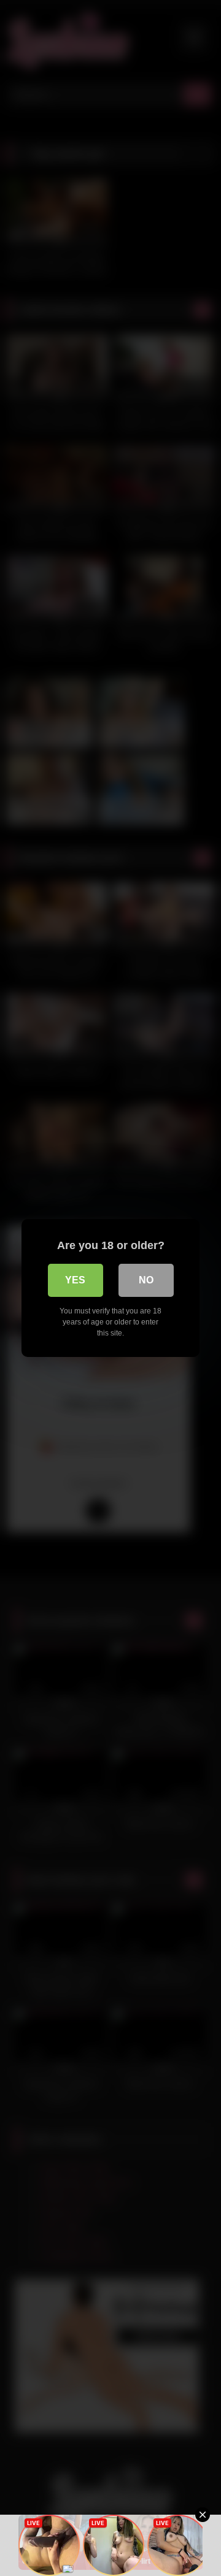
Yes (75, 1280)
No (146, 1280)
